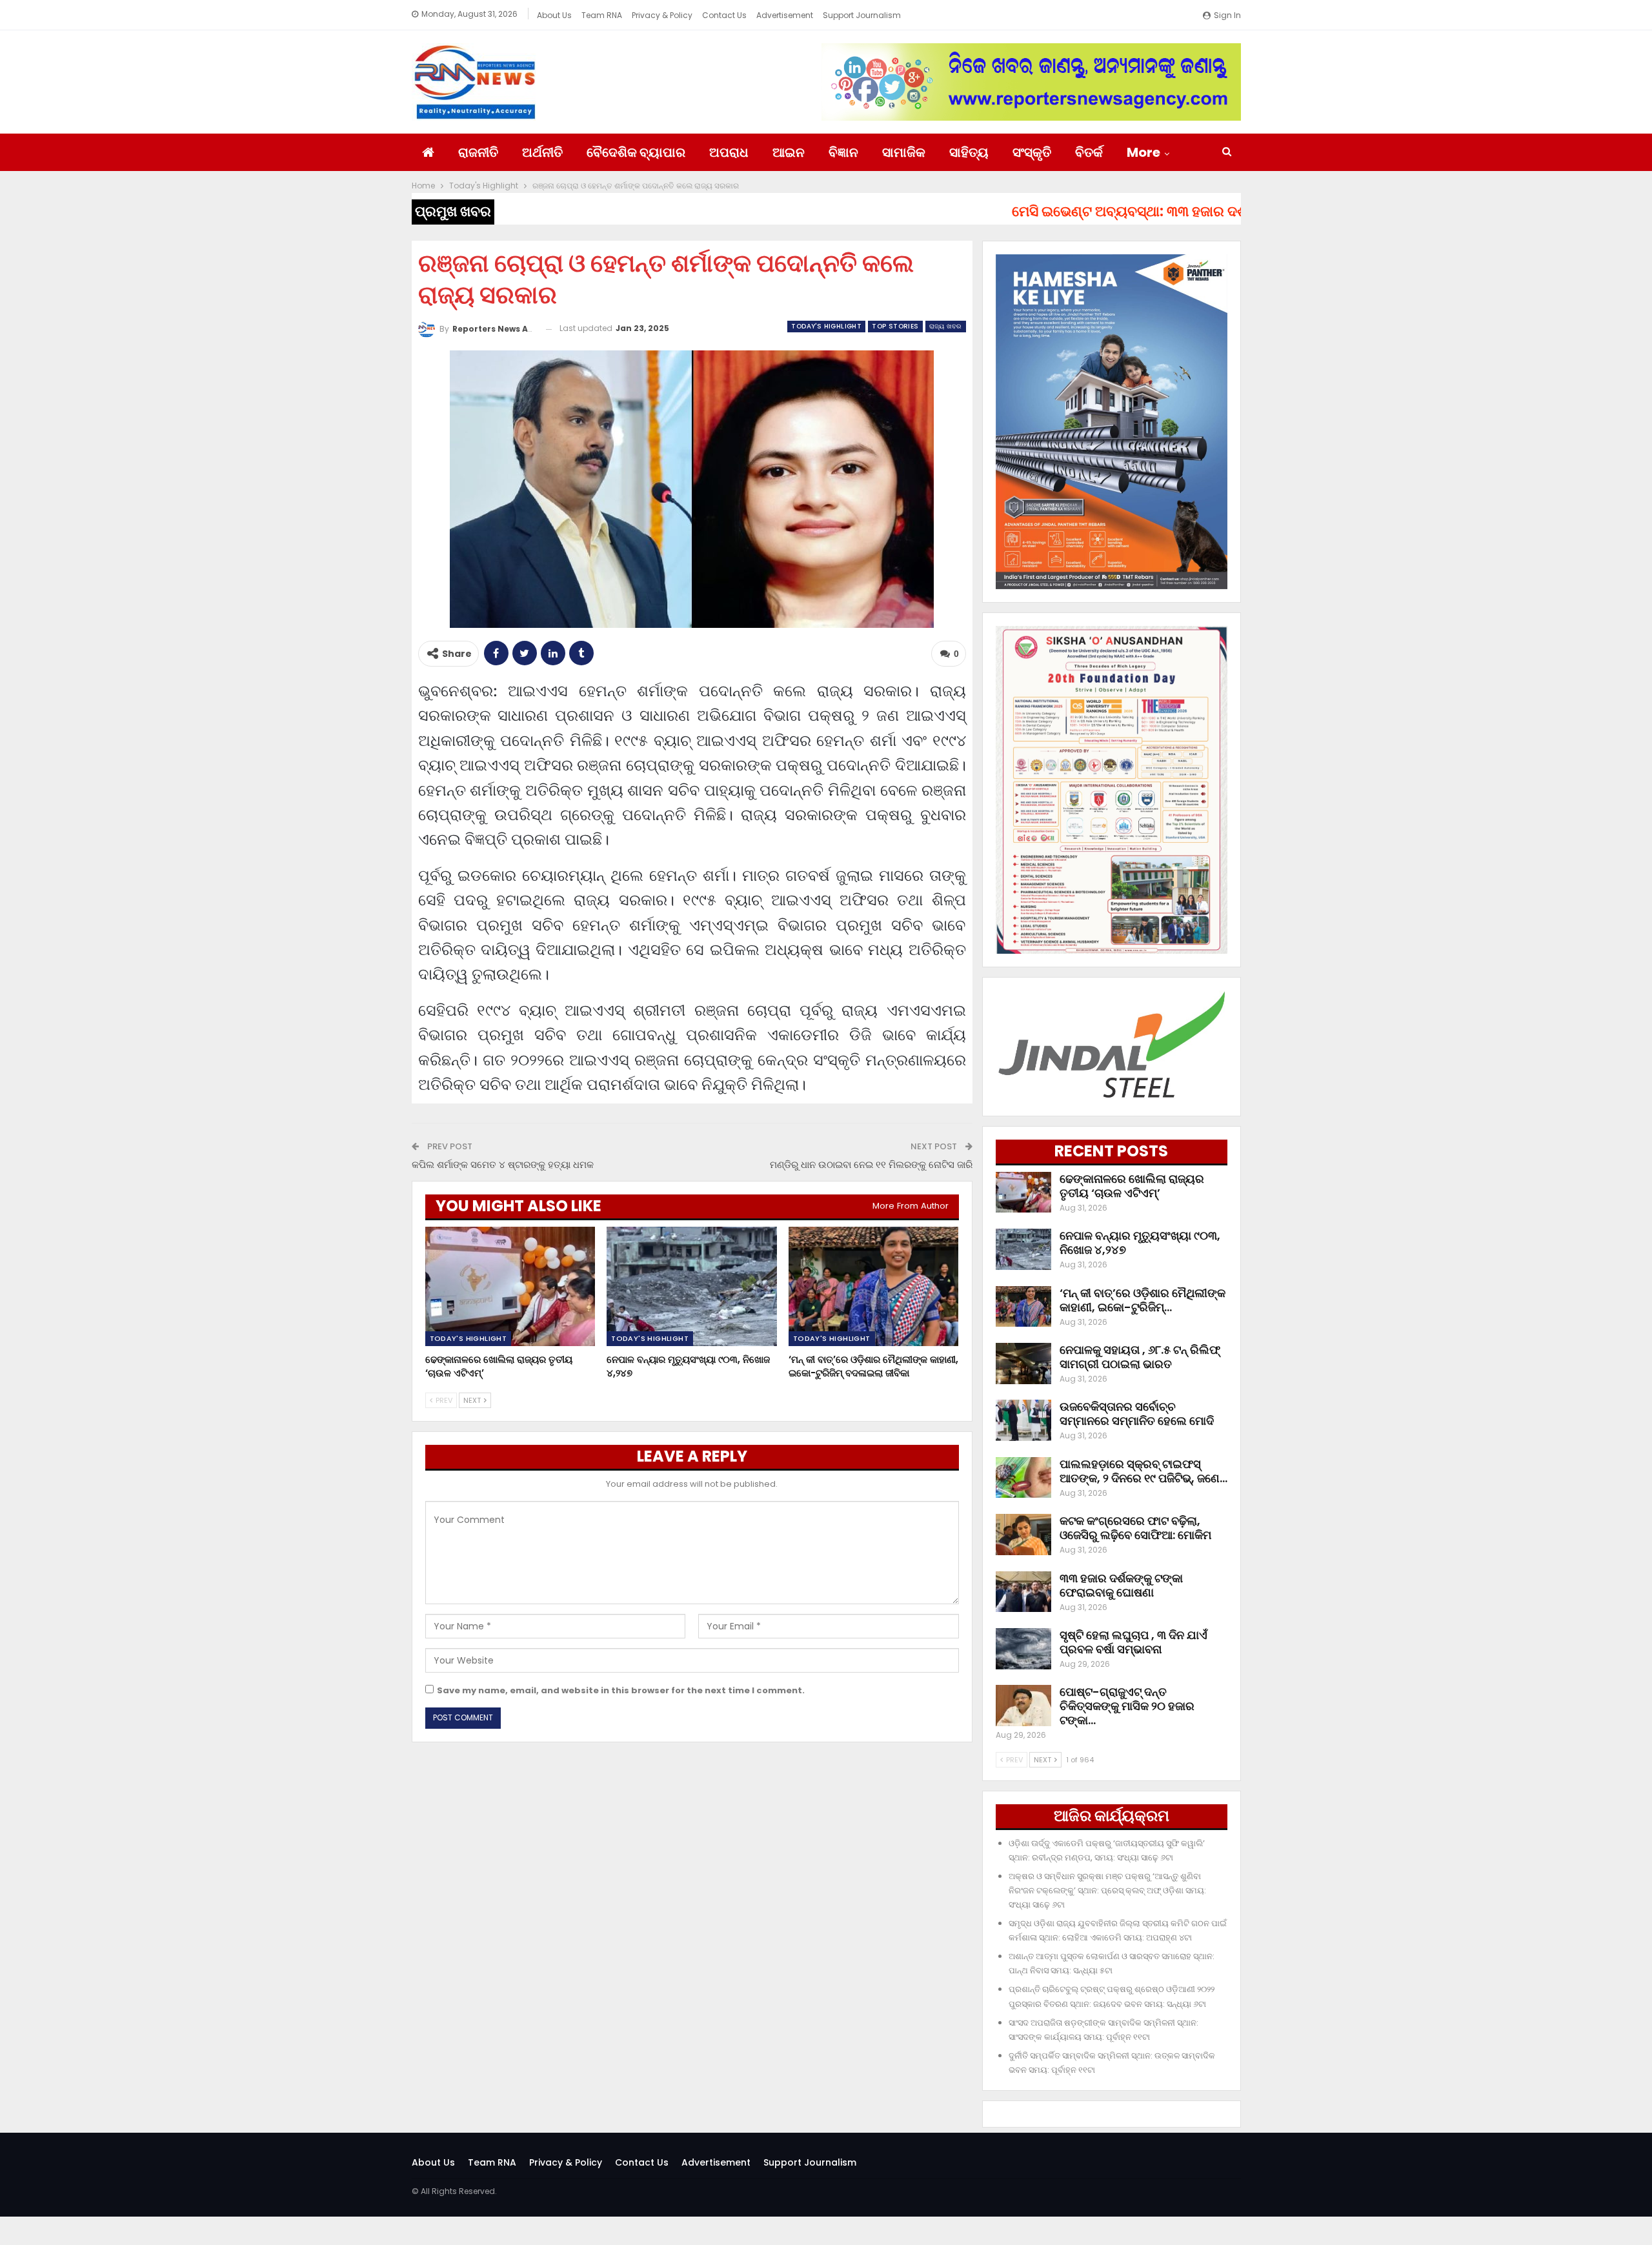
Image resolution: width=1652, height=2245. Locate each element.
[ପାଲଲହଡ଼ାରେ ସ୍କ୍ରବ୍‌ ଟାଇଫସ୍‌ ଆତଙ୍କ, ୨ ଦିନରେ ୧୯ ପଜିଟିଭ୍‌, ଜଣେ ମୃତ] (1023, 1478)
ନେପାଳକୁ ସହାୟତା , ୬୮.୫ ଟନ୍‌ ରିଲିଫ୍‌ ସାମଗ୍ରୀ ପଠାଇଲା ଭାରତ (1140, 1357)
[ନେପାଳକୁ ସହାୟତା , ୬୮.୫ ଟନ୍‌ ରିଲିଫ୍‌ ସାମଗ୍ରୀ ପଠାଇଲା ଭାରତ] (1023, 1364)
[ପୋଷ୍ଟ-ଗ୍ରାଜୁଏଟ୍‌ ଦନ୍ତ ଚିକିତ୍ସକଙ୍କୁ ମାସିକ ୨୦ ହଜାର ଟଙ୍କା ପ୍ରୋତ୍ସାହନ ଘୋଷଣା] (1023, 1706)
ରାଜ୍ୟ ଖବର (946, 326)
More (1143, 152)
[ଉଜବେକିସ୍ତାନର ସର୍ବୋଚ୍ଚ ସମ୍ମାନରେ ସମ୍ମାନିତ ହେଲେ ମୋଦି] (1023, 1420)
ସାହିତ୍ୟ (969, 152)
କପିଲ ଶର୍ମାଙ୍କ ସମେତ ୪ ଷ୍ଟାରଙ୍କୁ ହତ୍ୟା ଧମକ (503, 1164)
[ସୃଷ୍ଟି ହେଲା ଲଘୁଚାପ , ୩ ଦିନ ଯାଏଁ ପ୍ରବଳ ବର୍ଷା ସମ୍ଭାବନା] (1023, 1649)
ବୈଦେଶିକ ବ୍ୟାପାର (636, 152)
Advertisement (785, 15)
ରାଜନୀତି (478, 152)
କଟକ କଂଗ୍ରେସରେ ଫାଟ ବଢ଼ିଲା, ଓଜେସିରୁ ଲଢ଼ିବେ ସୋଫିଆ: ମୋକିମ (1135, 1528)
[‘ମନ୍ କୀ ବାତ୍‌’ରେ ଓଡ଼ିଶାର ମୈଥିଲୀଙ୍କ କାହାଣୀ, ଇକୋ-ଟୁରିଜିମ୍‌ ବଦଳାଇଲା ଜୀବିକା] (874, 1286)
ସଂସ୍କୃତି (1032, 152)
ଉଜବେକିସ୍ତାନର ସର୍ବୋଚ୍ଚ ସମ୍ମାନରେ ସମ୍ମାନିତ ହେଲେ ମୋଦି (1137, 1414)
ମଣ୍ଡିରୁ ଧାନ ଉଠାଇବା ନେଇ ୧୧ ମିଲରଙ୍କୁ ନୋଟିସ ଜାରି (871, 1164)
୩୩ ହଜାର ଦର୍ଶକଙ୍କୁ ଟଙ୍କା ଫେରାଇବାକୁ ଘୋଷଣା (1121, 1585)
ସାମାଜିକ (904, 152)
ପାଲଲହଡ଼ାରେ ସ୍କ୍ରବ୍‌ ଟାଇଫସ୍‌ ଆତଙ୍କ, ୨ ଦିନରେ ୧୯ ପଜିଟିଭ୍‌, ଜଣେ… (1143, 1471)
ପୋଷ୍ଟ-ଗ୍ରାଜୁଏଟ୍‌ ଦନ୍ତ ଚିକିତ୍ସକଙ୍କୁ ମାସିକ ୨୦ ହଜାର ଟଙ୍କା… (1127, 1706)
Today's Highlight (826, 326)
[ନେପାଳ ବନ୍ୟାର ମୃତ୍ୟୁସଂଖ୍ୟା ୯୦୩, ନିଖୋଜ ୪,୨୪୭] (692, 1286)
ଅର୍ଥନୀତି (542, 152)
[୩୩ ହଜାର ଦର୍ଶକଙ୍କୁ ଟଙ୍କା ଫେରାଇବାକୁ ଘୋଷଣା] (1023, 1592)
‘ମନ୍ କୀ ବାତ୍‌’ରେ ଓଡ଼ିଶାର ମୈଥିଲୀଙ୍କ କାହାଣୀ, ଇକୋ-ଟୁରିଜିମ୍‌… (1143, 1300)
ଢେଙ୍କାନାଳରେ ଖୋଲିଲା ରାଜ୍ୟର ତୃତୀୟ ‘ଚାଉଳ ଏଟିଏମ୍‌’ (1132, 1186)
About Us (554, 15)
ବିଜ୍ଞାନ (843, 152)
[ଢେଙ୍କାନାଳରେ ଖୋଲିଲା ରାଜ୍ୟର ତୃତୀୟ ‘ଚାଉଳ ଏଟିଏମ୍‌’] (510, 1286)
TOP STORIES (895, 326)
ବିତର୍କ (1089, 152)
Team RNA (602, 15)
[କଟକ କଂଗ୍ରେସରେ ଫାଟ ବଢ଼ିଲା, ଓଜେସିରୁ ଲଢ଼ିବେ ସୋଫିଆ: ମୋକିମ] (1023, 1535)
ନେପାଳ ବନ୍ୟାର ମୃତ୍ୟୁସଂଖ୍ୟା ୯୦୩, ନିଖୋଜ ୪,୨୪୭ (1140, 1243)
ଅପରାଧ (729, 152)
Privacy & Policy (662, 15)
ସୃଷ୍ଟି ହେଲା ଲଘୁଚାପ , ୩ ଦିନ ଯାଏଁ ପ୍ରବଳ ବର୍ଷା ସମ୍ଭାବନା (1133, 1642)
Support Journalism (862, 15)
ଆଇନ (789, 152)
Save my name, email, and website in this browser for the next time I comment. (621, 1690)
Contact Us (724, 15)
